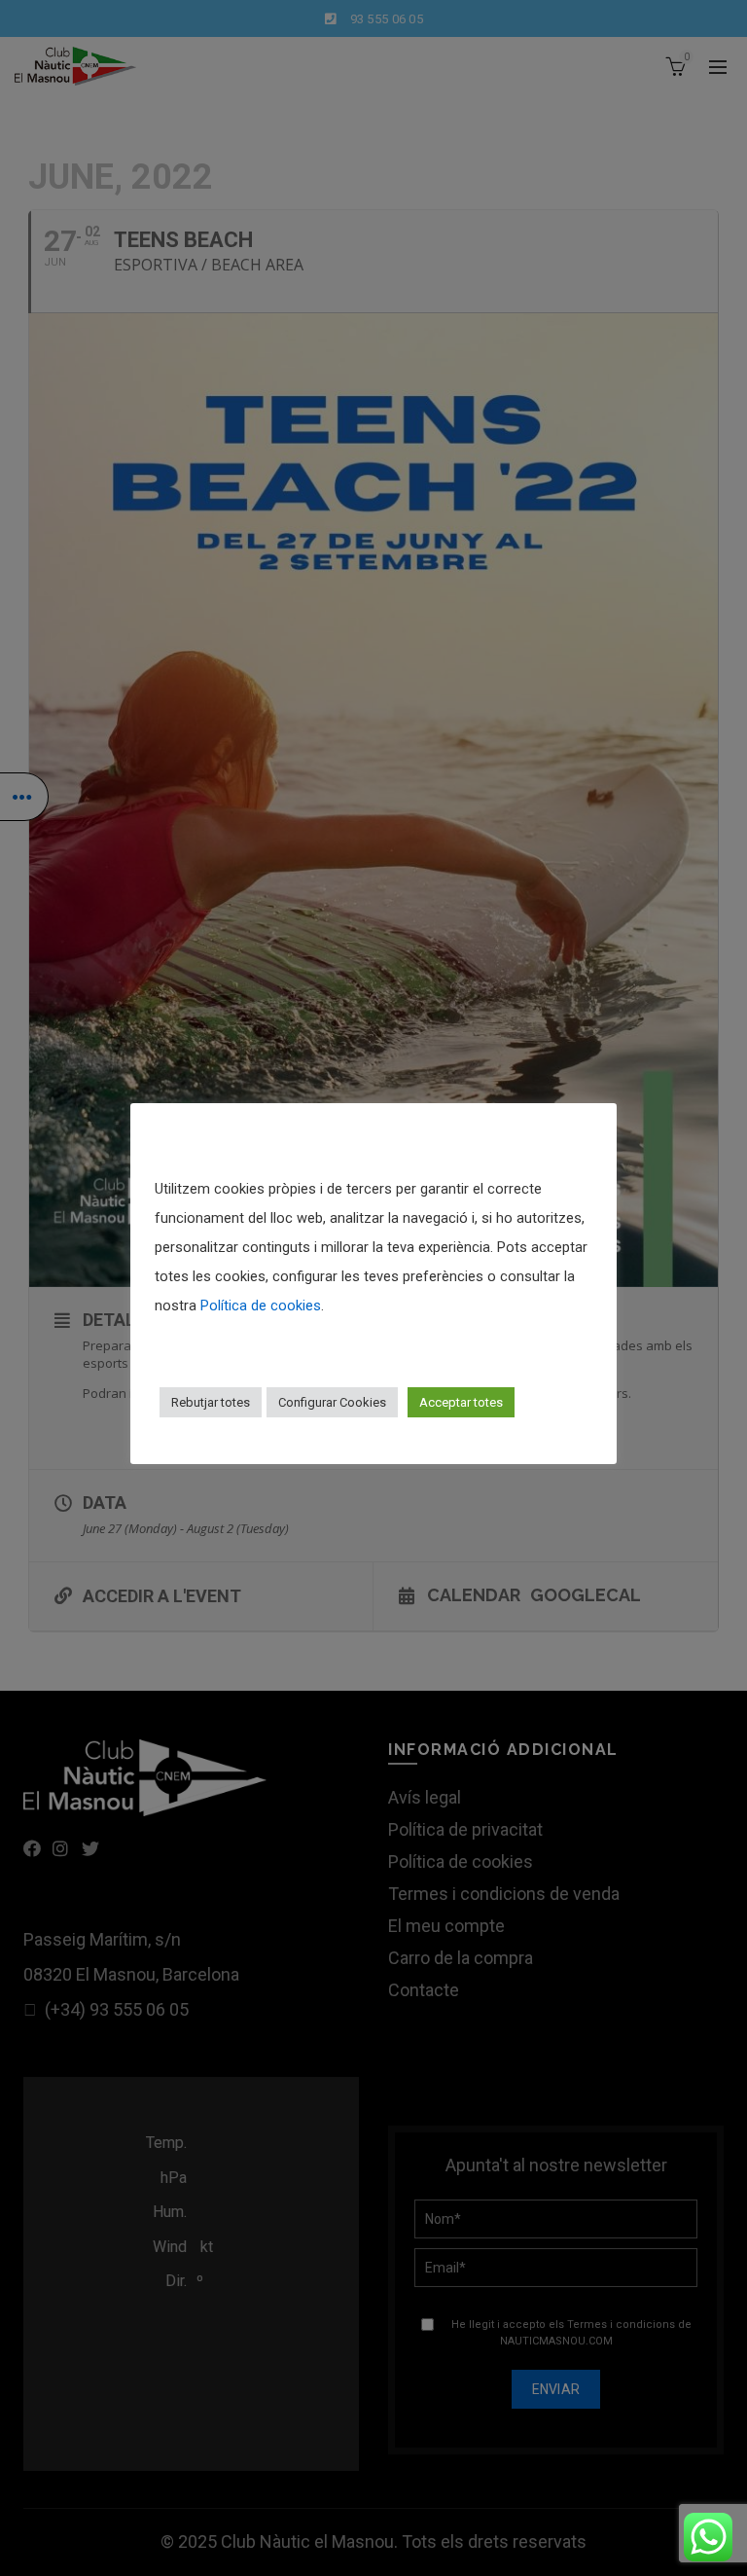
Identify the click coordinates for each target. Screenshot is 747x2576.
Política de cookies (261, 1306)
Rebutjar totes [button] (211, 1402)
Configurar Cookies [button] (332, 1402)
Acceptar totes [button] (461, 1402)
